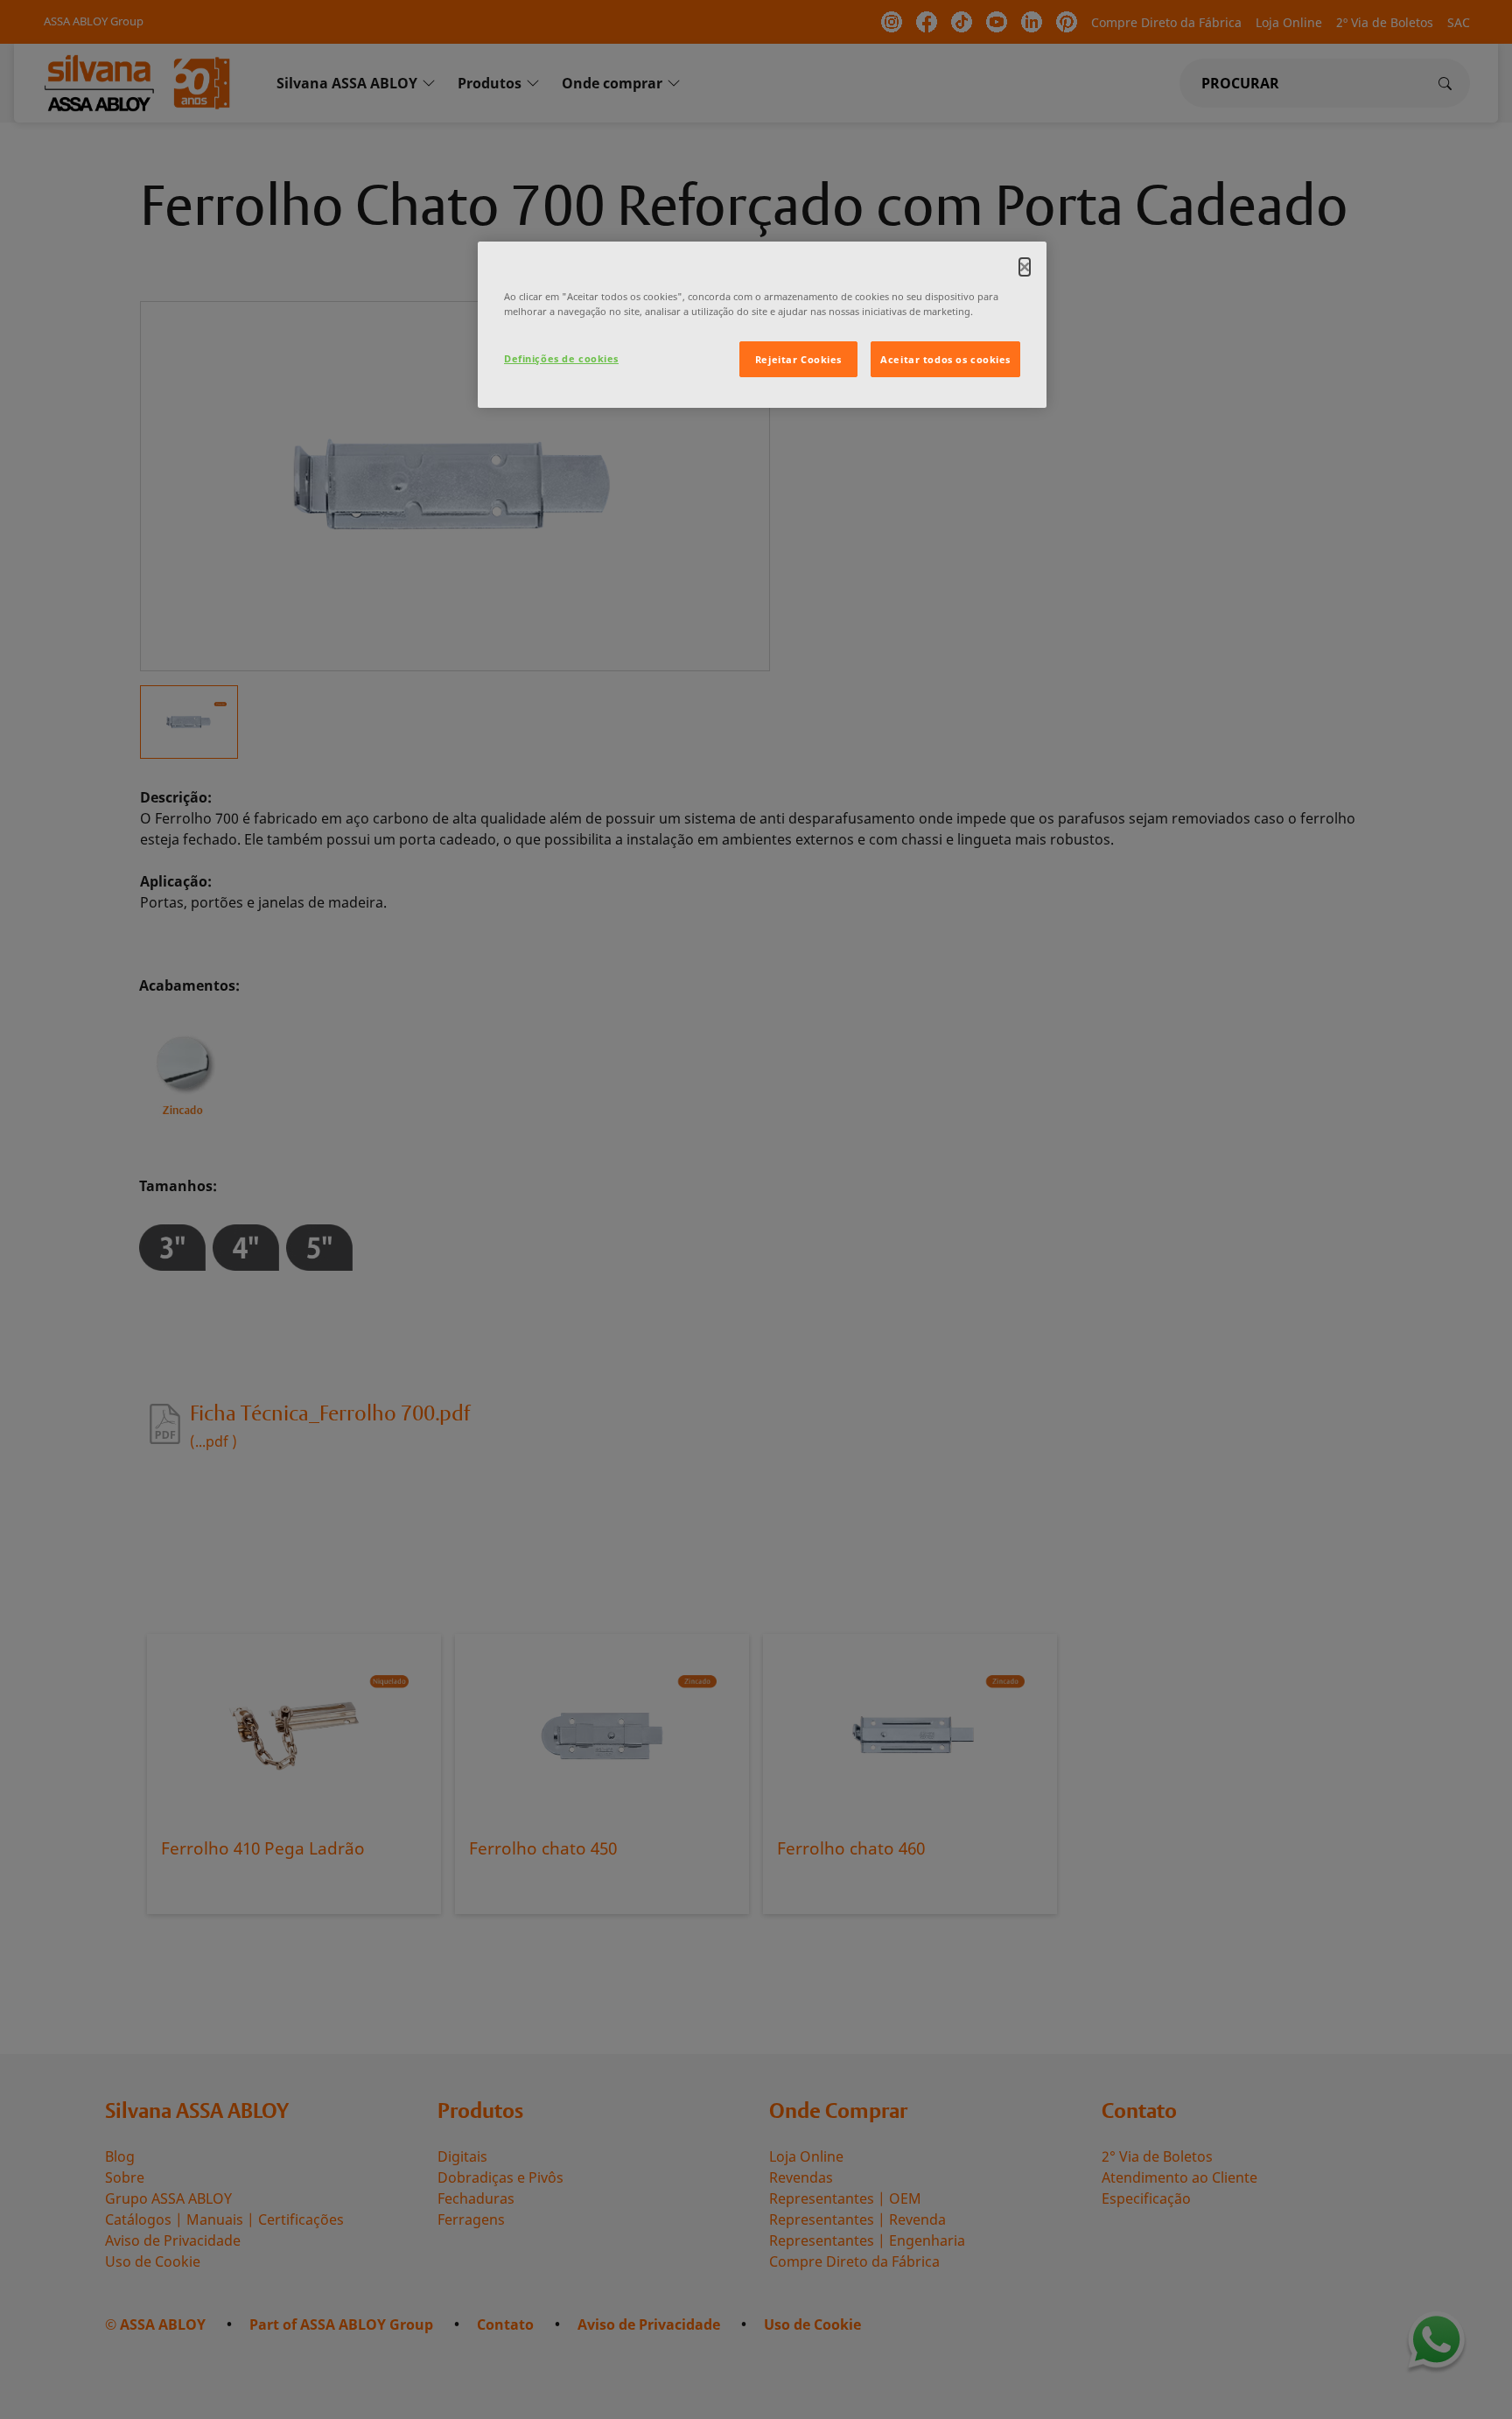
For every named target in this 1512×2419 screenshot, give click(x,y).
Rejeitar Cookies (798, 359)
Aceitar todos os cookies (945, 359)
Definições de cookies (561, 358)
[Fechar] (1025, 267)
